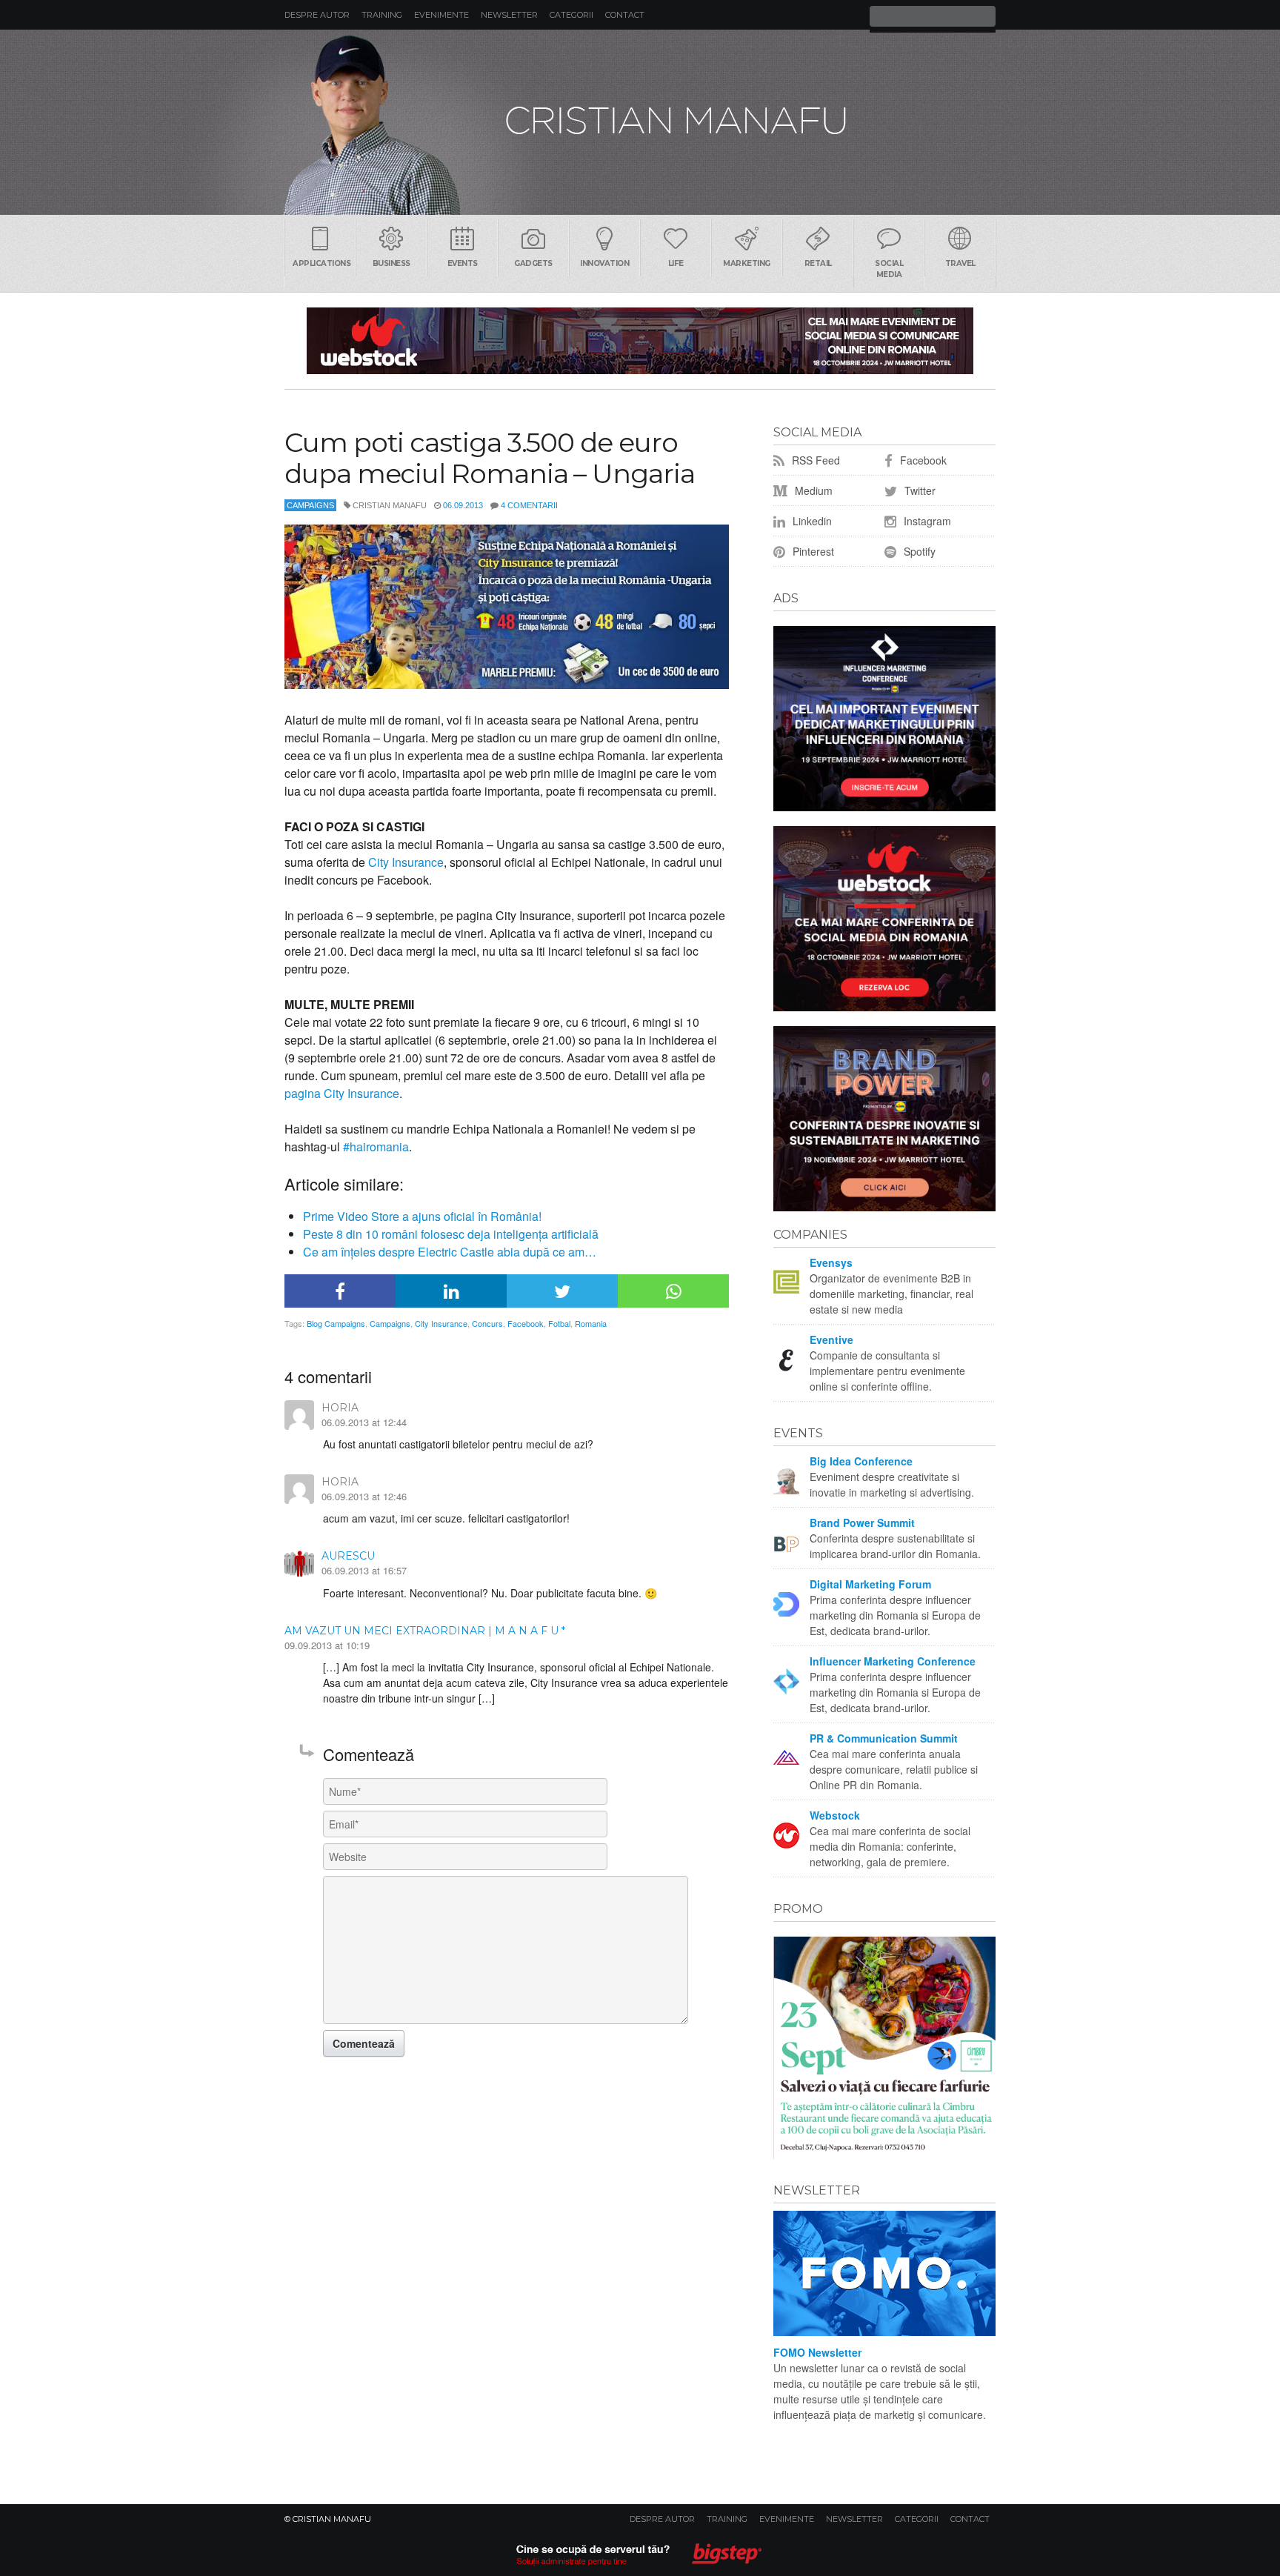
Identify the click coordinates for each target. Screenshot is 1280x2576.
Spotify (918, 551)
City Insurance (406, 862)
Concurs (487, 1323)
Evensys (831, 1262)
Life (676, 263)
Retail (818, 263)
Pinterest (812, 551)
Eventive (831, 1339)
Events (463, 263)
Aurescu (348, 1556)
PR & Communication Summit (884, 1738)
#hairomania (376, 1146)
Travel (960, 263)
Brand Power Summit (862, 1522)
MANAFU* (640, 122)
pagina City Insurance (342, 1093)
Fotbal (559, 1323)
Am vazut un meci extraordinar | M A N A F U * (425, 1631)
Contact (625, 15)
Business (391, 263)
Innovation (604, 263)
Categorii (571, 15)
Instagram (926, 521)
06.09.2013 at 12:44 (364, 1422)
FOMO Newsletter (817, 2352)
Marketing (747, 263)
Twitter (919, 490)
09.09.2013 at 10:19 (327, 1645)
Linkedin (811, 521)
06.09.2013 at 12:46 (364, 1496)
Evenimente (441, 15)
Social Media (889, 269)
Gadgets (533, 263)
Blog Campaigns (336, 1323)
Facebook (526, 1323)
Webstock (835, 1815)
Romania (591, 1323)
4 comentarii (529, 505)
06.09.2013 (463, 505)
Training (382, 15)
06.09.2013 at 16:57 (364, 1570)
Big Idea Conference (861, 1461)
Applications (321, 263)
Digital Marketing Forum (870, 1584)
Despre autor (317, 15)
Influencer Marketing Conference (893, 1661)
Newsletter (509, 15)
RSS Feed (814, 460)
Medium (812, 490)
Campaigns (310, 505)
